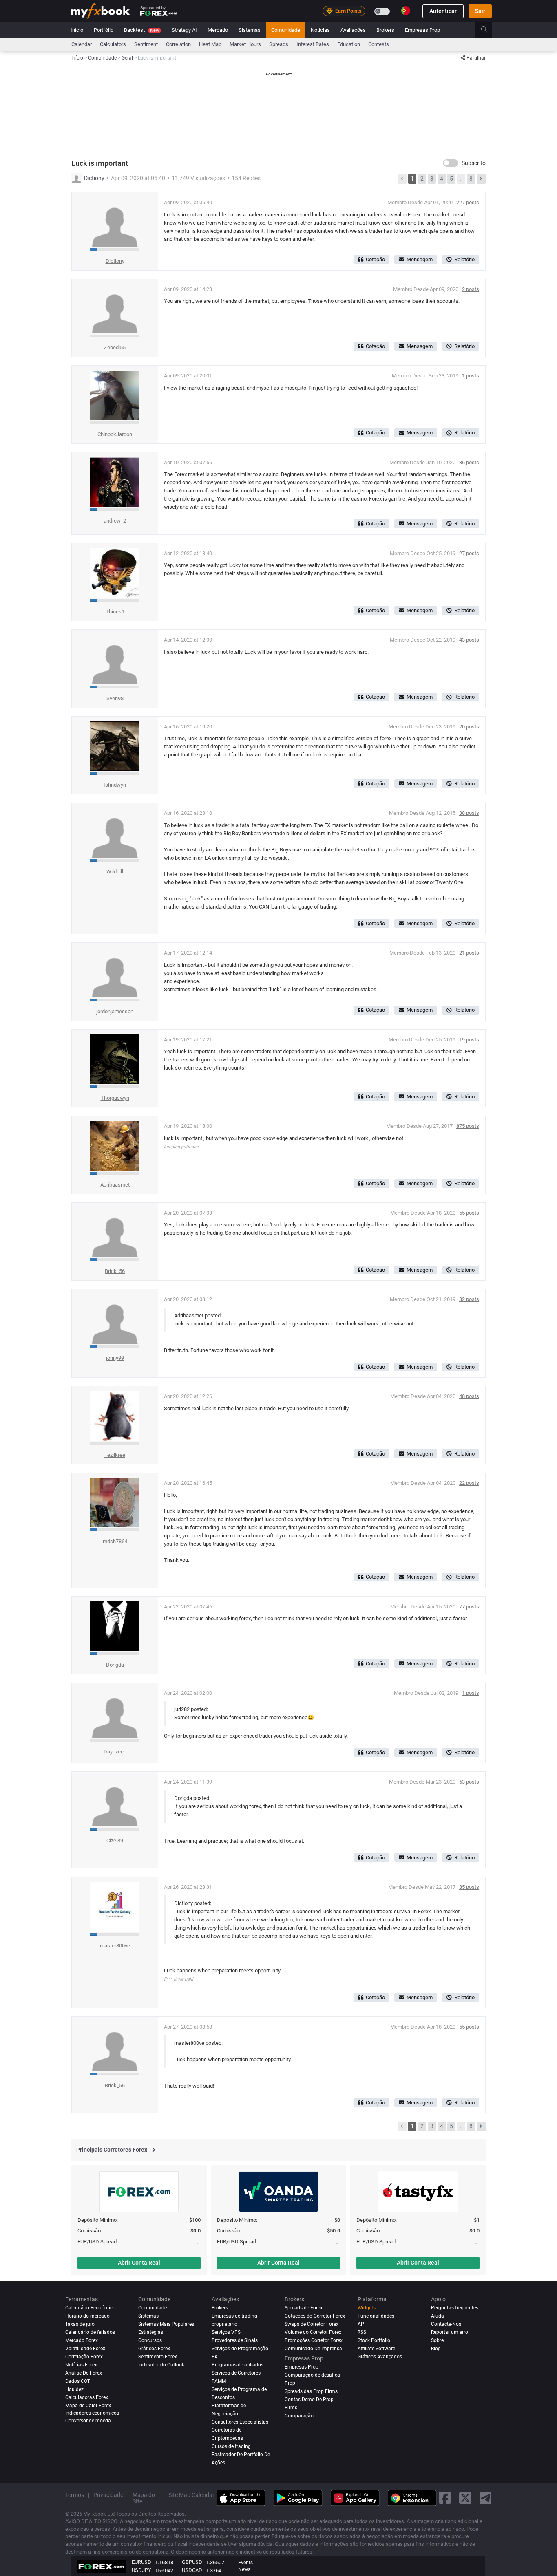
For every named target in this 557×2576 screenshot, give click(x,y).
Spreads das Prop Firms (311, 2391)
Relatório (464, 259)
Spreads (279, 44)
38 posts (469, 813)
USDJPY (141, 2570)
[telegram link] (486, 2498)
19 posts (469, 1040)
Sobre (437, 2340)
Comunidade (286, 30)
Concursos (150, 2340)
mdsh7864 (115, 1541)
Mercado (218, 30)
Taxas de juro (80, 2324)
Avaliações (353, 30)
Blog (436, 2349)
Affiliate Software (376, 2349)
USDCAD (192, 2570)
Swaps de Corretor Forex (312, 2324)
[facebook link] (445, 2498)
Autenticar (443, 11)
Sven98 (115, 698)
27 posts (469, 553)
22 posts (469, 1483)
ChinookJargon (115, 434)
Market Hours (245, 44)
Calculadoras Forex (87, 2397)
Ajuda (438, 2316)
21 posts (469, 953)
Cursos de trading (231, 2446)
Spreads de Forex (304, 2308)
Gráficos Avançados (380, 2357)
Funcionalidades (376, 2316)
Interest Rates (313, 44)
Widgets (367, 2308)
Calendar (82, 44)
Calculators (113, 44)
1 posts (471, 376)
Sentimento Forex (158, 2357)
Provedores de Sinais (235, 2340)
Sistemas (250, 30)
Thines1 (115, 612)
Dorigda (115, 1665)
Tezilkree (115, 1455)
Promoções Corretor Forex (314, 2340)
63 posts (469, 1782)
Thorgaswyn (115, 1098)
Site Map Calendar (191, 2495)
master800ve (115, 1946)
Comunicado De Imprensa (313, 2349)
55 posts (469, 1213)
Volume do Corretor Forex (313, 2332)
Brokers (385, 30)
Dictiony (94, 178)
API (361, 2324)
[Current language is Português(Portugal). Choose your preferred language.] (406, 11)
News (244, 2569)
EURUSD (141, 2562)
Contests (379, 44)
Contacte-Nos (446, 2324)
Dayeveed (115, 1752)
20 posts (469, 727)
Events (245, 2563)
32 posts (469, 1299)
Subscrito (474, 163)
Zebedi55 (115, 347)
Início (77, 30)
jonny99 (115, 1358)
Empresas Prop (422, 30)
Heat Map (210, 44)
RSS (362, 2332)
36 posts (469, 462)
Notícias (320, 30)
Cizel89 (115, 1840)
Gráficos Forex (154, 2349)
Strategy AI (184, 30)
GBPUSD (192, 2562)
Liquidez (74, 2389)
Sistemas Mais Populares (166, 2324)
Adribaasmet (115, 1185)
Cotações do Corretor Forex (315, 2316)
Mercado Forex (82, 2340)
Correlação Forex (84, 2357)
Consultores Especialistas (240, 2422)
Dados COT (78, 2381)
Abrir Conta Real (139, 2263)
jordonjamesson (115, 1011)
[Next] (481, 179)
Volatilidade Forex (85, 2349)
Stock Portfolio (374, 2340)
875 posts (468, 1126)
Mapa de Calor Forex (88, 2406)
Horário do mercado (87, 2316)
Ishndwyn (115, 785)
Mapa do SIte (144, 2498)
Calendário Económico (90, 2308)
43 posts (469, 640)
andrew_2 (115, 521)
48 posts (469, 1396)
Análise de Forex (84, 2373)
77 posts (469, 1607)
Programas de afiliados (238, 2365)
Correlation (178, 44)
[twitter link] (465, 2498)
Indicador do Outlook (161, 2365)
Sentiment (146, 44)
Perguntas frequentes (455, 2308)
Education (349, 44)
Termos (75, 2495)
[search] (489, 30)
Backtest (141, 30)
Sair (480, 11)
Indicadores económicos (92, 2413)
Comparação (299, 2416)
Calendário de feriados (90, 2332)
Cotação (375, 259)
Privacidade (108, 2495)
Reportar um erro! (450, 2332)
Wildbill (115, 872)
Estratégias (151, 2332)
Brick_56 (115, 1271)
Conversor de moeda (88, 2421)
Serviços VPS (226, 2332)
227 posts (468, 202)
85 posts (469, 1887)
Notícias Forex (81, 2365)
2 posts (471, 289)
